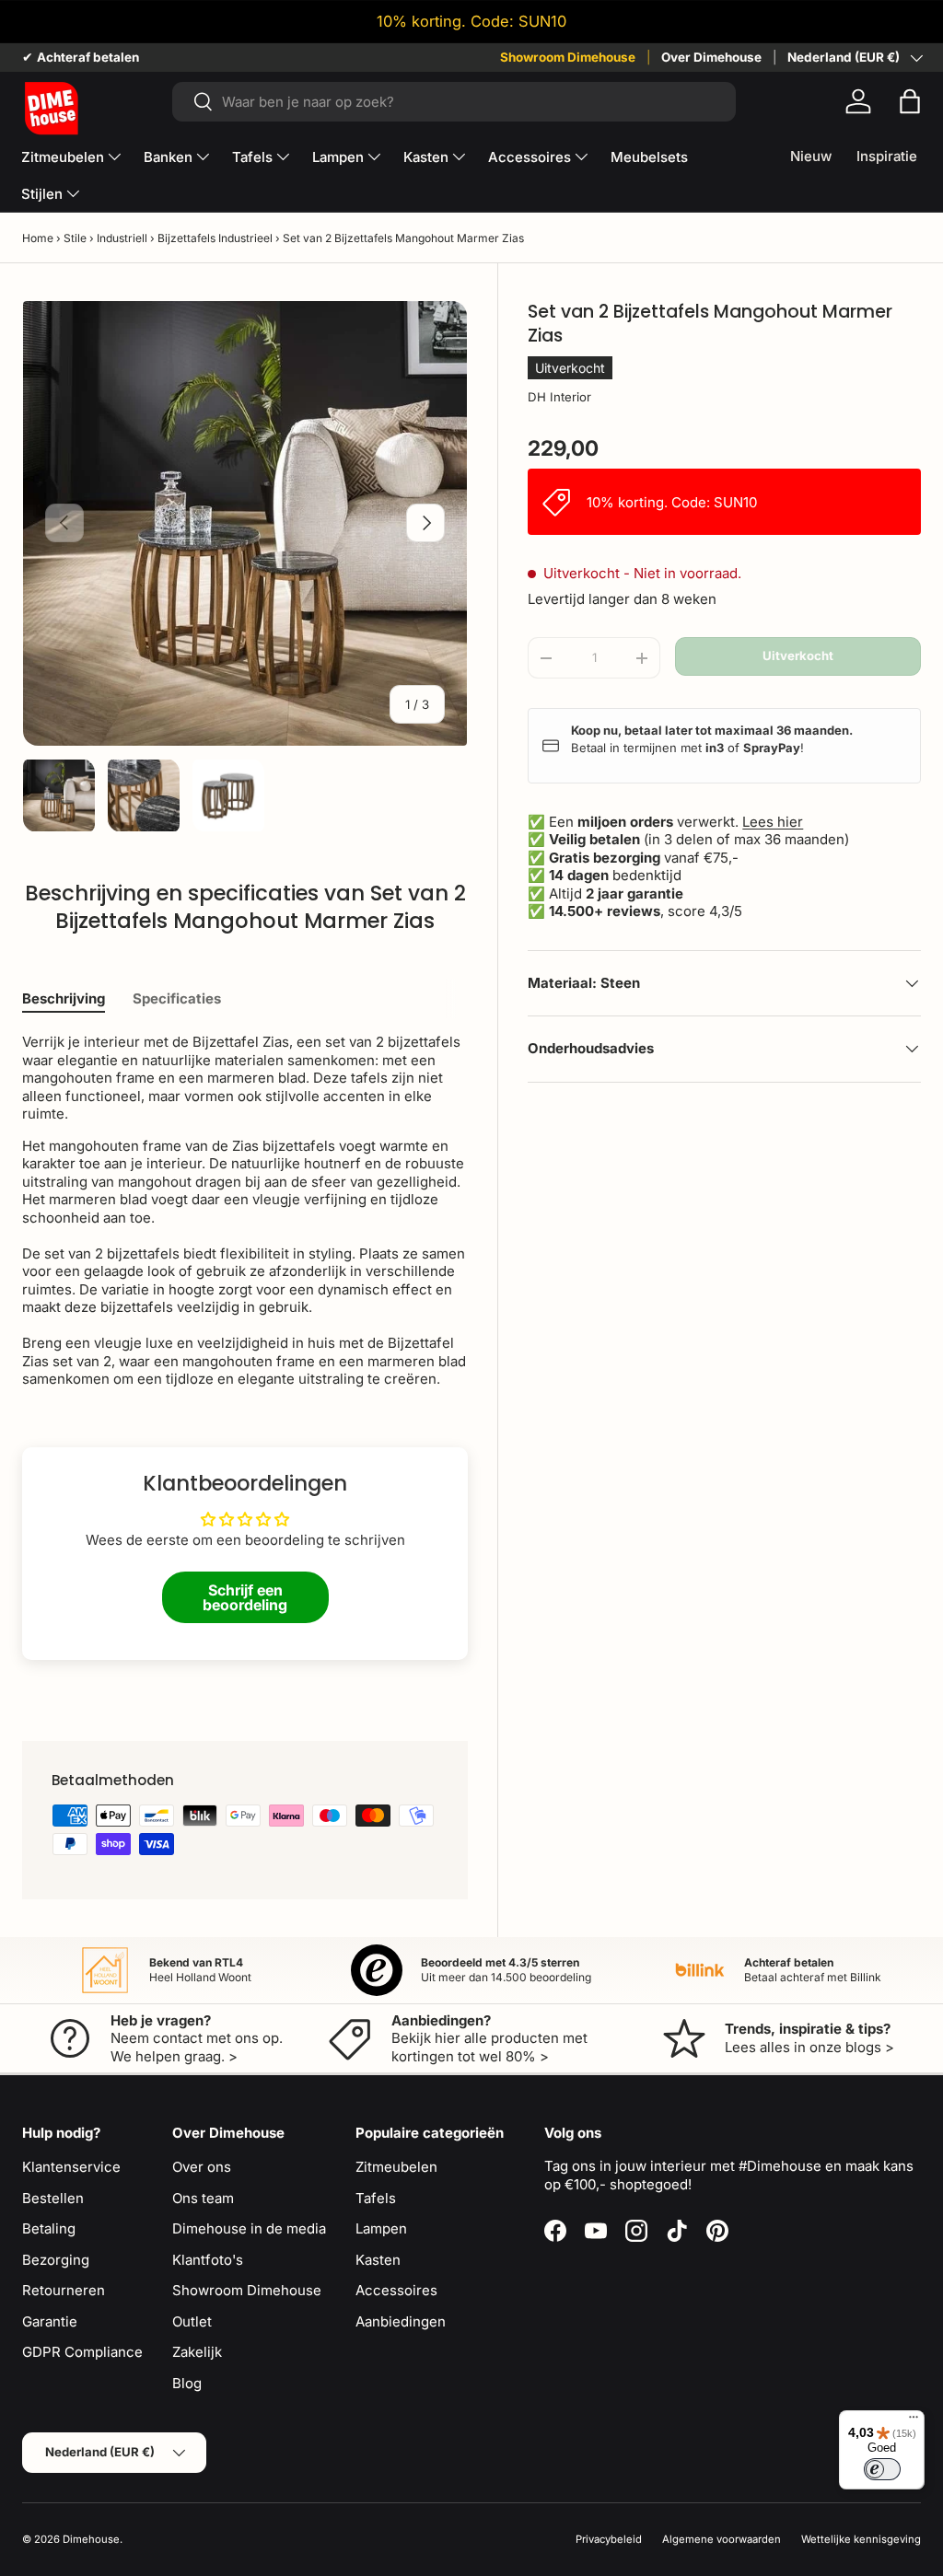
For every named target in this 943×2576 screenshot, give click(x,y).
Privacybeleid (609, 2539)
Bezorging (56, 2260)
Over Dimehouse (711, 57)
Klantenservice (71, 2167)
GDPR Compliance (82, 2352)
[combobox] (454, 102)
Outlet (192, 2321)
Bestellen (53, 2198)
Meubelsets (649, 157)
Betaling (49, 2228)
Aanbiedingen (401, 2321)
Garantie (50, 2321)
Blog (187, 2383)
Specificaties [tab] (177, 998)
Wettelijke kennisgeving (861, 2539)
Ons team (203, 2198)
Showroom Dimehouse (568, 57)
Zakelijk (197, 2352)
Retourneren (64, 2290)
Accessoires (396, 2290)
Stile (75, 238)
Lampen (381, 2228)
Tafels (376, 2198)
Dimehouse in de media (249, 2228)
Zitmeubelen (396, 2167)
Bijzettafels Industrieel (215, 238)
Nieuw (811, 156)
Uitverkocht (798, 656)
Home (38, 238)
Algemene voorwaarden (722, 2539)
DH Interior (559, 397)
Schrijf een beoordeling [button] (245, 1597)
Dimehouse (91, 2539)
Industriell (122, 238)
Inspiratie (887, 156)
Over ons (202, 2167)
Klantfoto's (208, 2260)
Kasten (378, 2260)
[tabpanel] (245, 1211)
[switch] (882, 2469)
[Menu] (914, 2421)
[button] (910, 101)
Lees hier (773, 822)
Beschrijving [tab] (64, 998)
